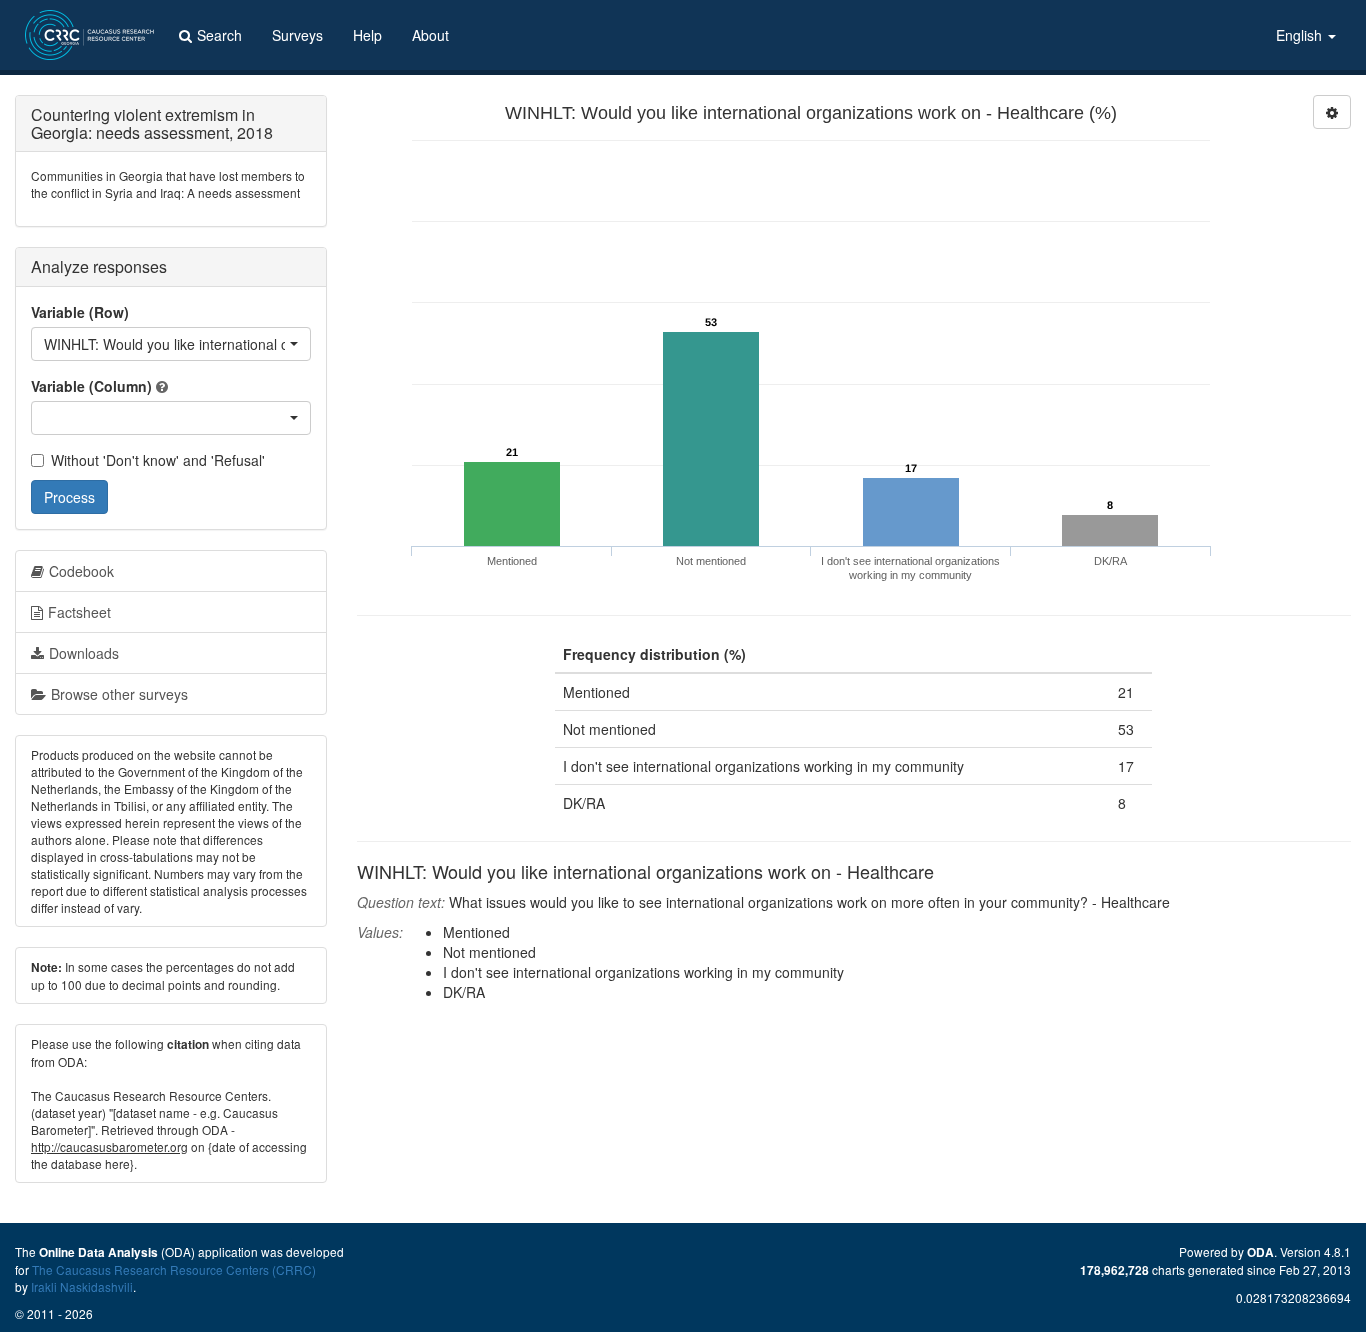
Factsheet (79, 612)
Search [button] (219, 35)
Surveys (297, 35)
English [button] (1301, 35)
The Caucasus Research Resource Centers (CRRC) (174, 1269)
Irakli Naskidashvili (82, 1286)
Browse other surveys (119, 694)
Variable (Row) (80, 312)
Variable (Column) (91, 386)
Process (69, 497)
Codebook (81, 571)
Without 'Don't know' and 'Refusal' (158, 460)
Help (367, 35)
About (430, 35)
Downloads (84, 653)
